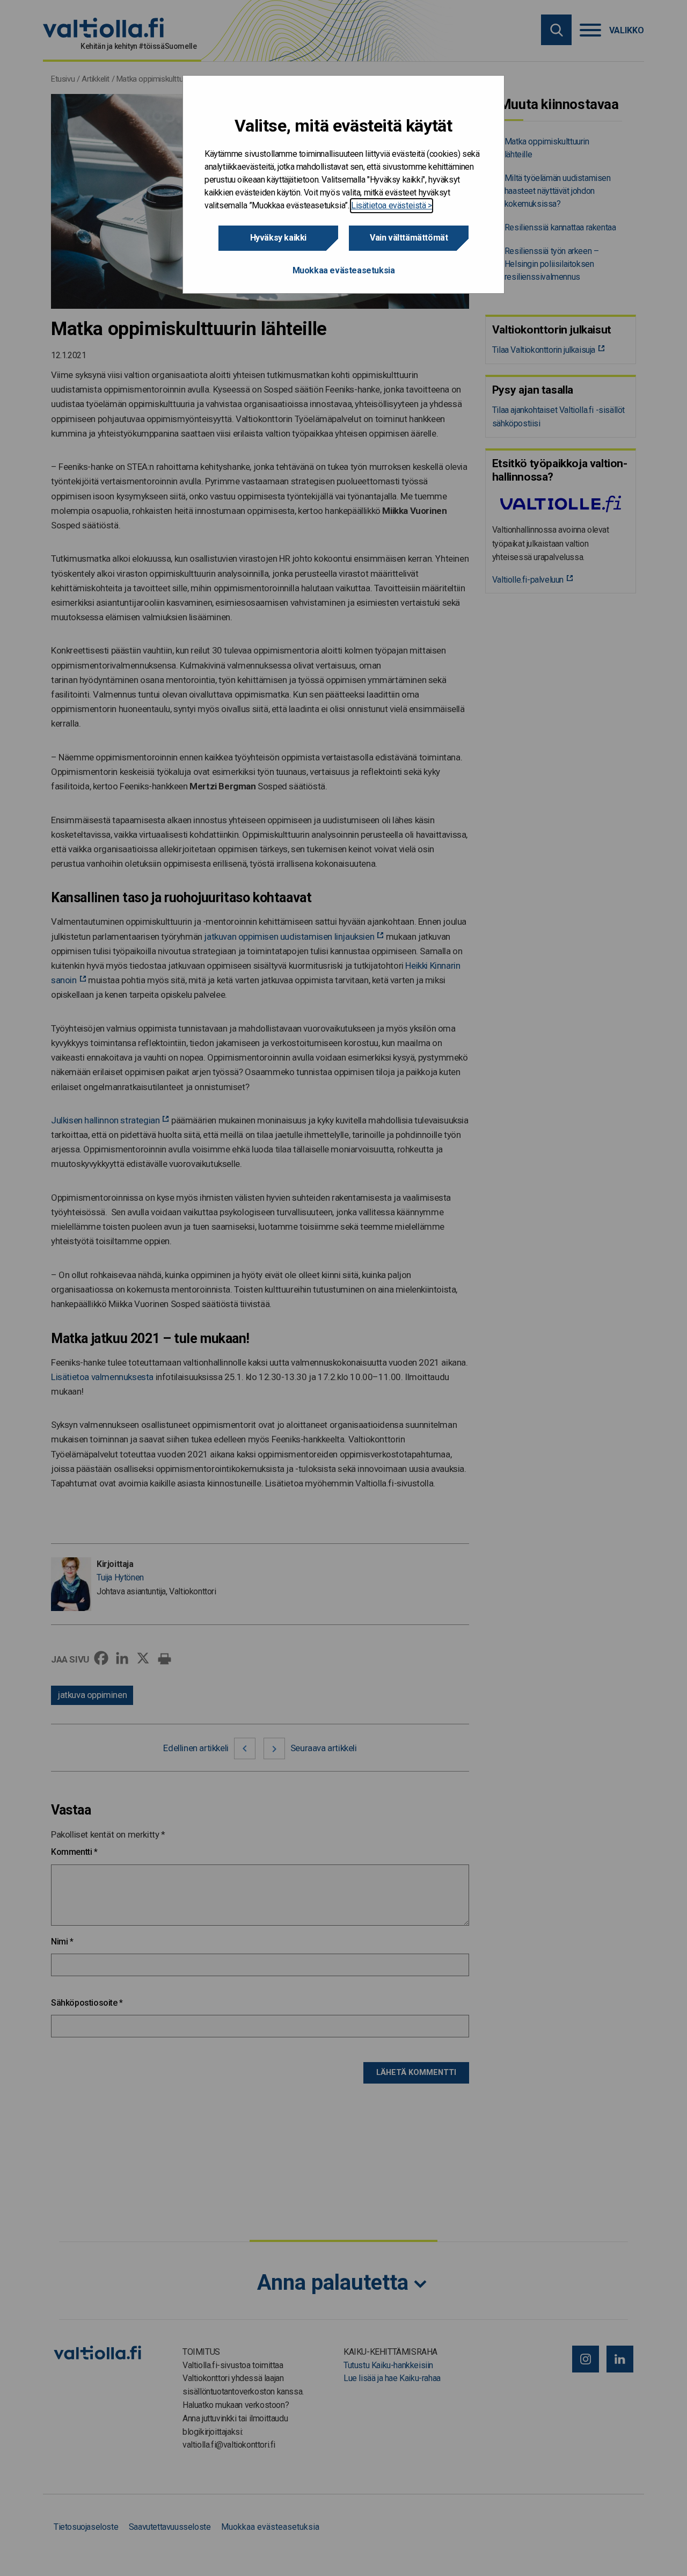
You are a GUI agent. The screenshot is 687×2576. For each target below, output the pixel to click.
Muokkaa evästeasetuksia (344, 270)
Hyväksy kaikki (278, 238)
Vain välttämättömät (409, 238)
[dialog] (343, 184)
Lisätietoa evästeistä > (392, 205)
